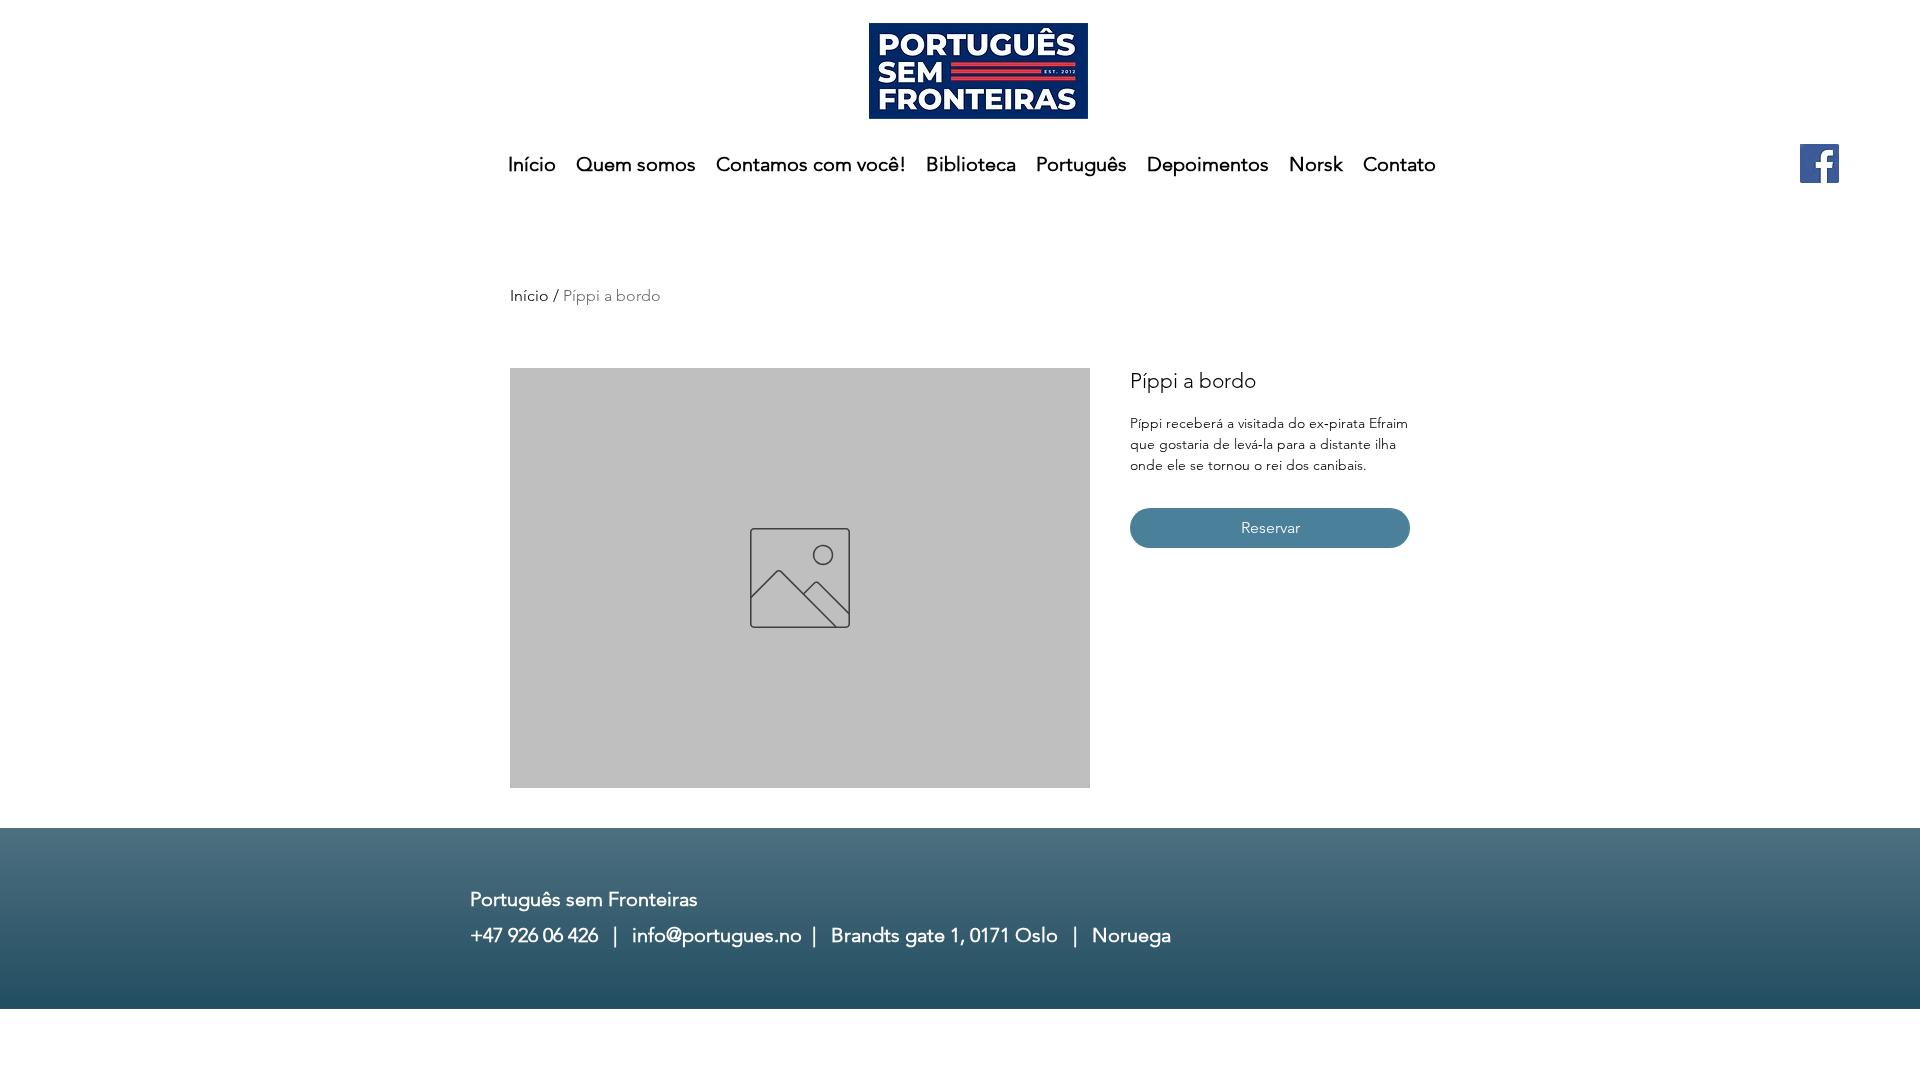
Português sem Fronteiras (584, 899)
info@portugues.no (717, 935)
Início (529, 295)
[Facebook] (1819, 163)
